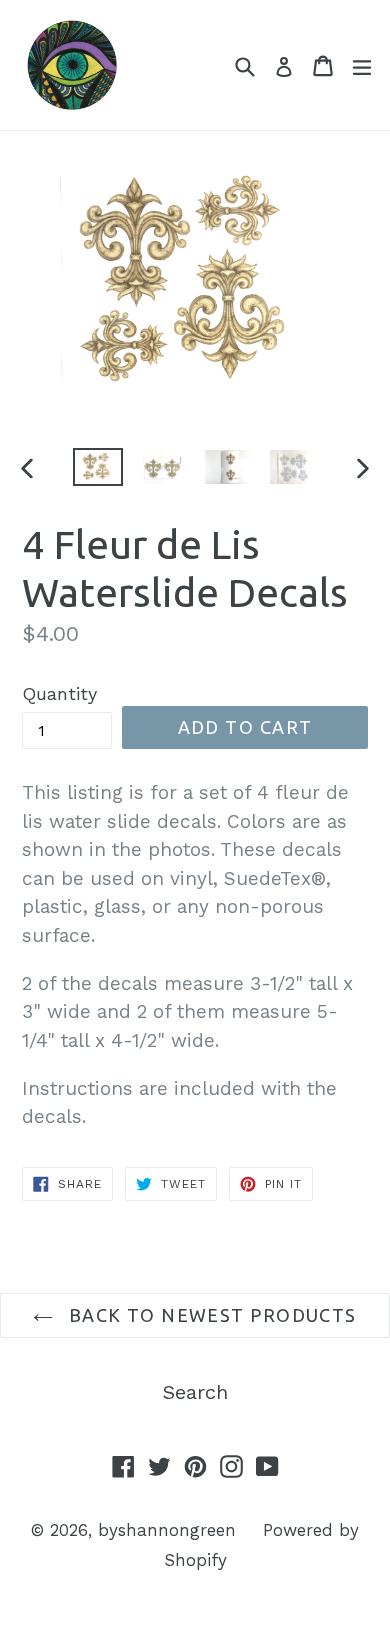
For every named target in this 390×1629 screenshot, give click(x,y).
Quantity (59, 693)
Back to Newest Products (210, 1315)
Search (195, 1392)
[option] (97, 467)
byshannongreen (167, 1530)
